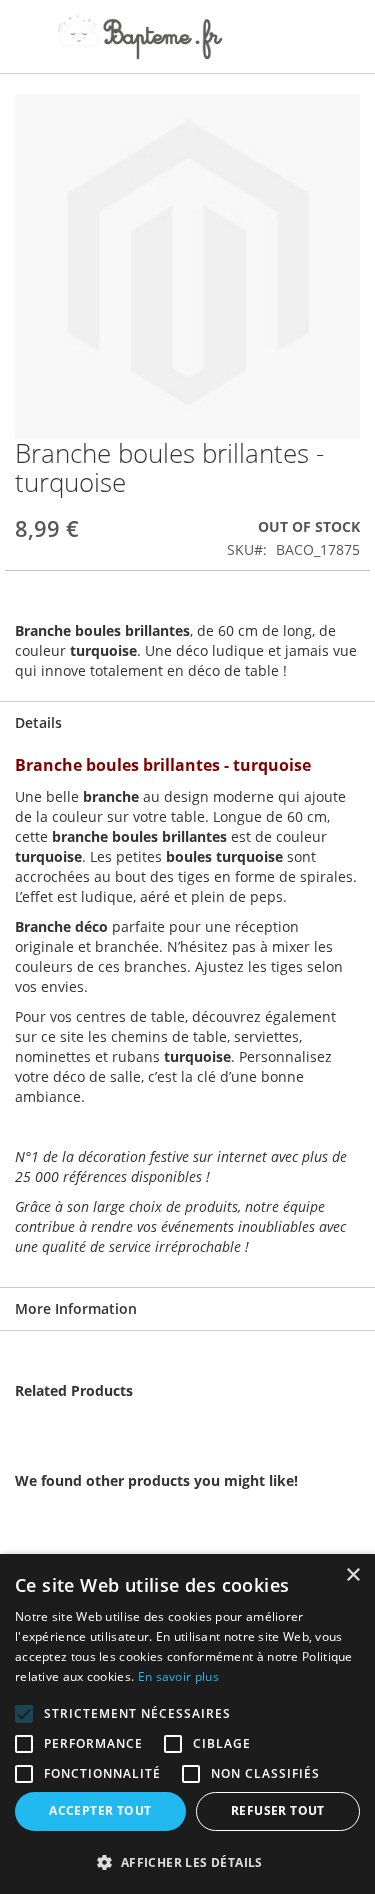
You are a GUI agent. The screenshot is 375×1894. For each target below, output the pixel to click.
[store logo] (140, 37)
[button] (187, 1861)
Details (38, 722)
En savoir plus (178, 1676)
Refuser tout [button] (278, 1810)
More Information (76, 1308)
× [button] (352, 1575)
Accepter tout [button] (100, 1810)
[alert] (187, 1724)
